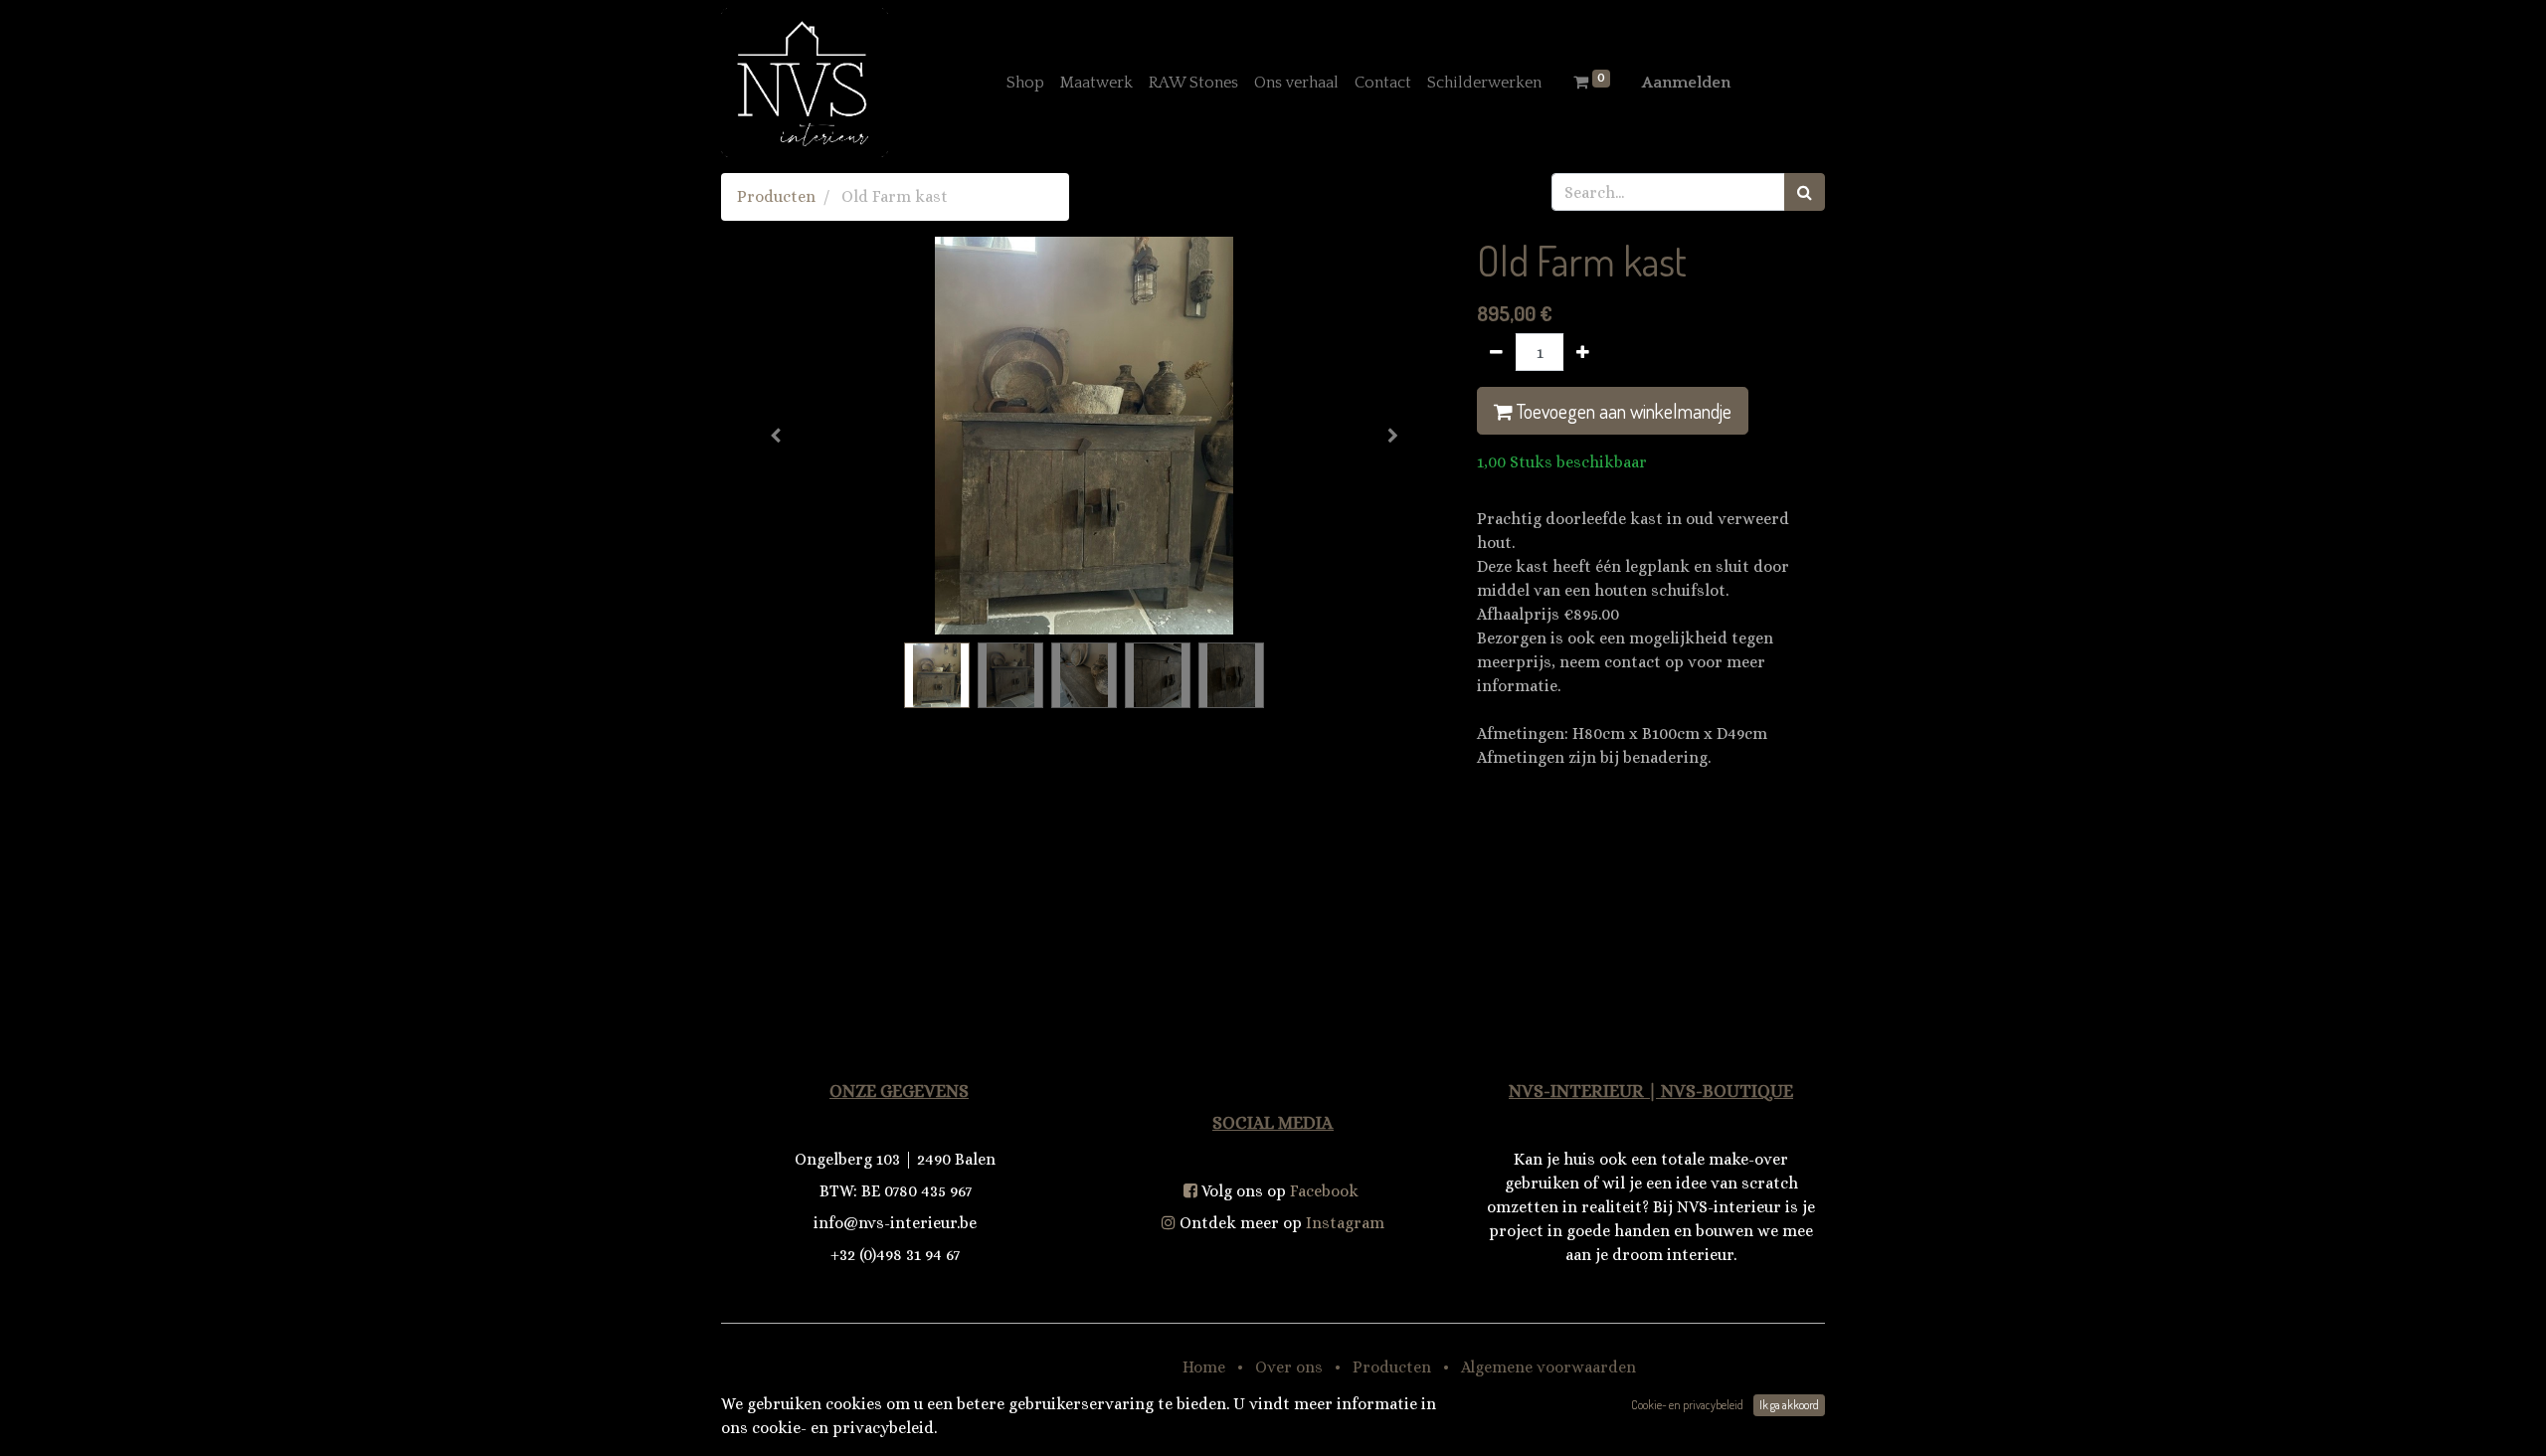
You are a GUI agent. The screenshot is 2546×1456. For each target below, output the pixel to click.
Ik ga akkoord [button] (1789, 1405)
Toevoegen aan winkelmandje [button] (1622, 411)
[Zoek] (1805, 192)
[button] (776, 436)
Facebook (1324, 1191)
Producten (776, 196)
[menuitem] (1025, 83)
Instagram (1345, 1223)
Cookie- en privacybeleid (1687, 1405)
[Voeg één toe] (1583, 352)
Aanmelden (1686, 83)
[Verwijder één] (1496, 352)
